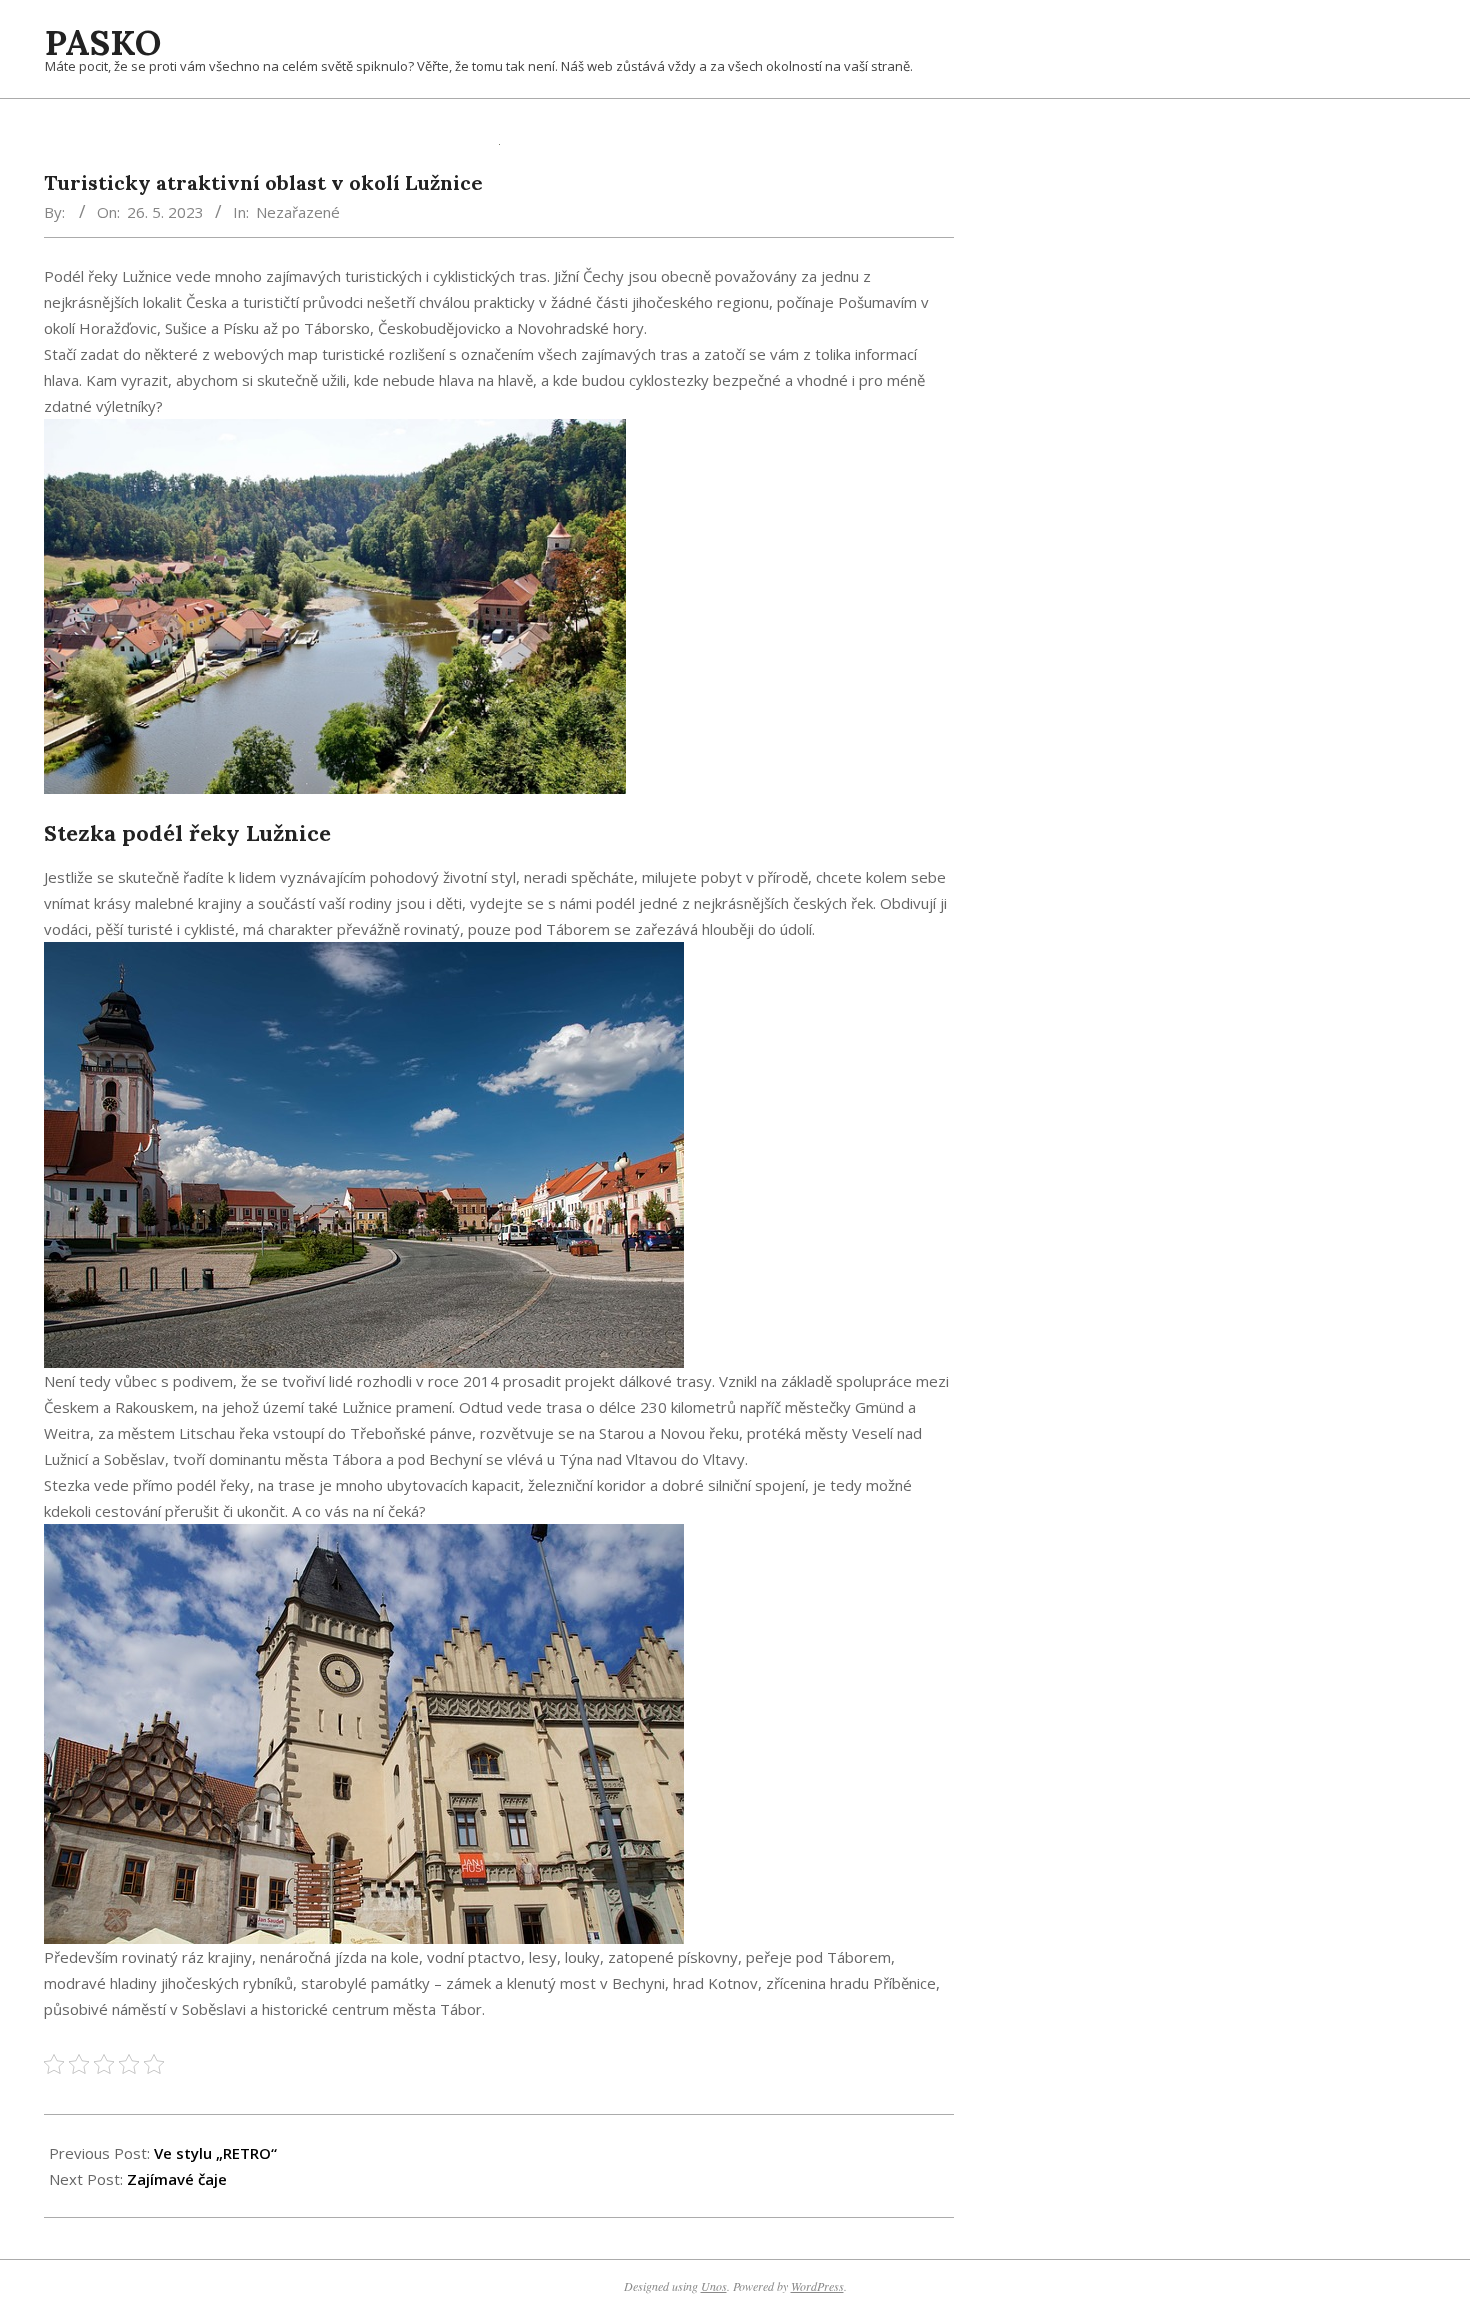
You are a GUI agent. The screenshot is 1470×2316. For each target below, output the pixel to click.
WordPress (817, 2286)
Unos (714, 2286)
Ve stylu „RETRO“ (215, 2153)
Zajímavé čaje (177, 2179)
